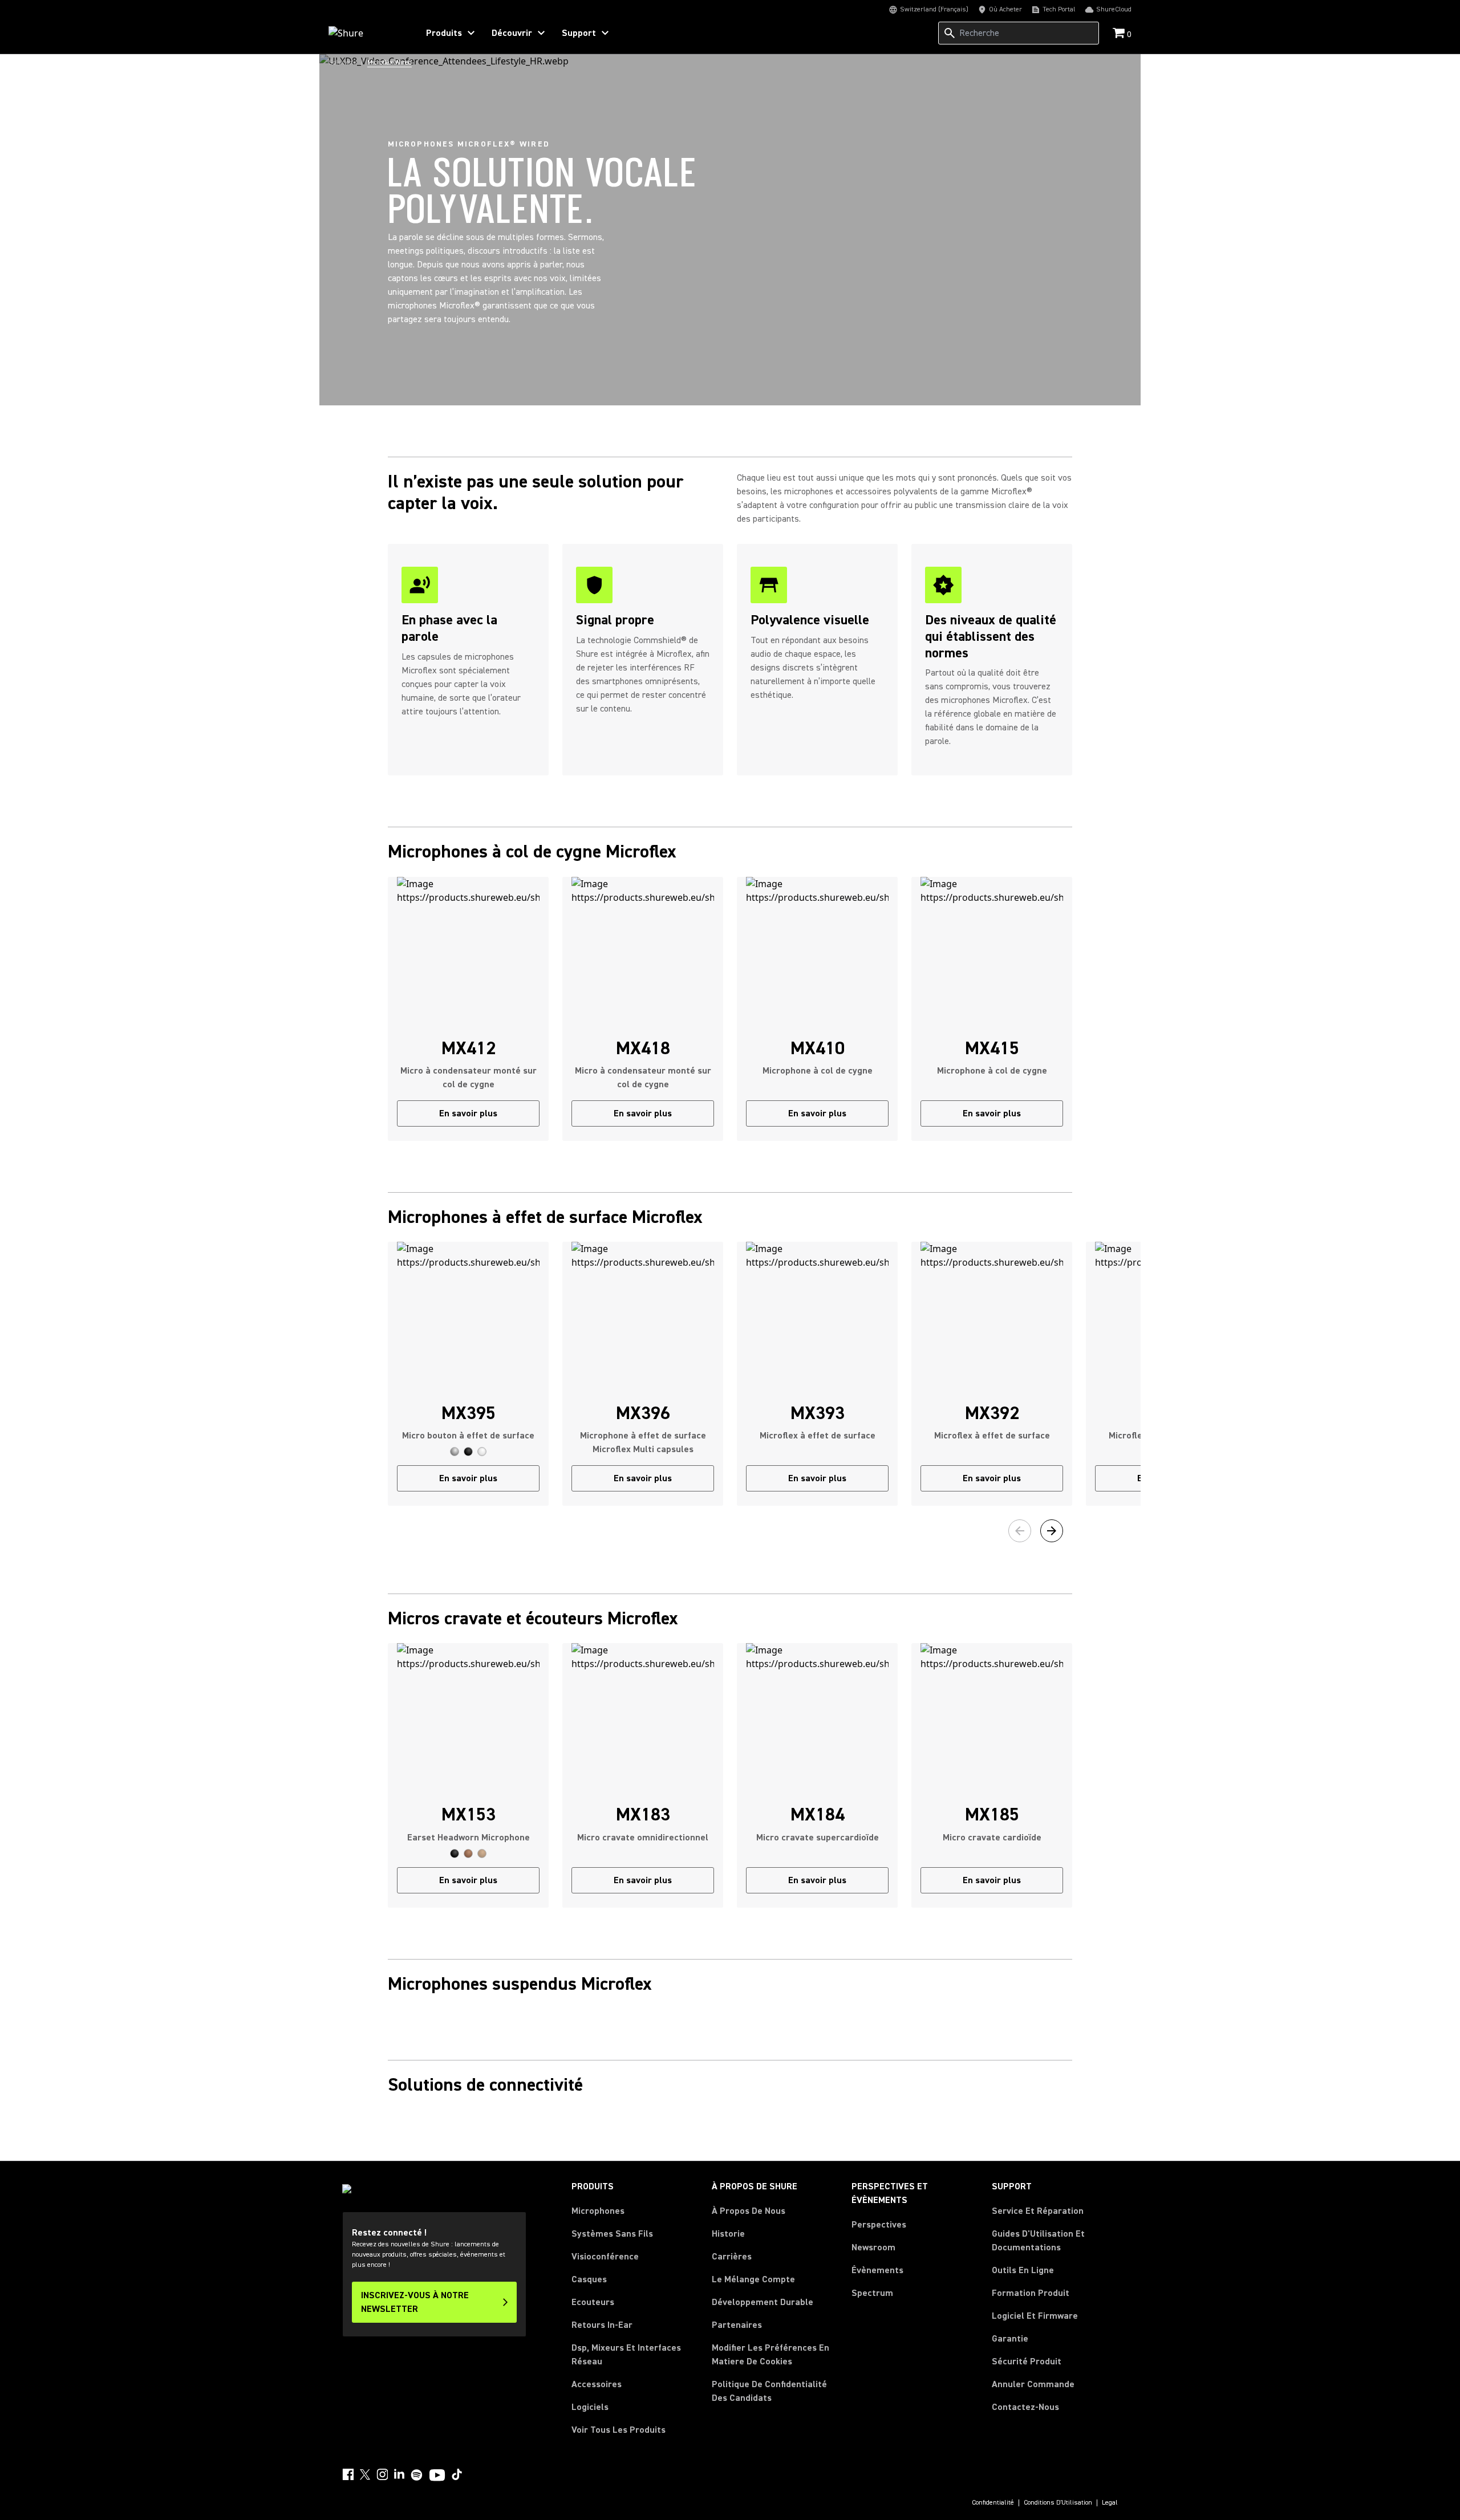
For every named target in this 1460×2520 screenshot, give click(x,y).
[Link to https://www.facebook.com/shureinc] (348, 2474)
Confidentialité (993, 2503)
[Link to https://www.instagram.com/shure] (382, 2474)
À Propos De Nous (749, 2211)
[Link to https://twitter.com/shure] (365, 2474)
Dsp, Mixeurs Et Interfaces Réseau (626, 2355)
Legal (1110, 2503)
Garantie (1010, 2339)
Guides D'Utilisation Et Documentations (1038, 2241)
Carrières (732, 2257)
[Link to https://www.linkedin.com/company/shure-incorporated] (399, 2474)
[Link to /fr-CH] (366, 33)
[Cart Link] (1120, 34)
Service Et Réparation (1038, 2211)
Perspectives (879, 2225)
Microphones (598, 2211)
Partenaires (737, 2325)
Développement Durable (763, 2302)
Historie (728, 2234)
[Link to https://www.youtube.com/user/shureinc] (437, 2476)
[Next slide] (1052, 1531)
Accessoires (597, 2384)
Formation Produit (1031, 2293)
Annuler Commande (1033, 2384)
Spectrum (872, 2293)
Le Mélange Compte (753, 2279)
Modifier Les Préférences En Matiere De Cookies (770, 2355)
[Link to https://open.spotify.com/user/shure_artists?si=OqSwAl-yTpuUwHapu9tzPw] (417, 2475)
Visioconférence (605, 2257)
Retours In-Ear (602, 2325)
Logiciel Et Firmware (1035, 2316)
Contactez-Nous (1025, 2407)
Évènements (877, 2270)
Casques (589, 2279)
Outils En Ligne (1023, 2270)
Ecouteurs (593, 2302)
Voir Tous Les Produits (619, 2430)
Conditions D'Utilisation (1058, 2503)
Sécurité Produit (1027, 2362)
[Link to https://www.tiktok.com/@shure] (457, 2474)
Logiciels (590, 2407)
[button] (455, 1452)
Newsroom (873, 2247)
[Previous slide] (1020, 1531)
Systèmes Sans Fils (612, 2234)
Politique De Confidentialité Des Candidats (769, 2391)
